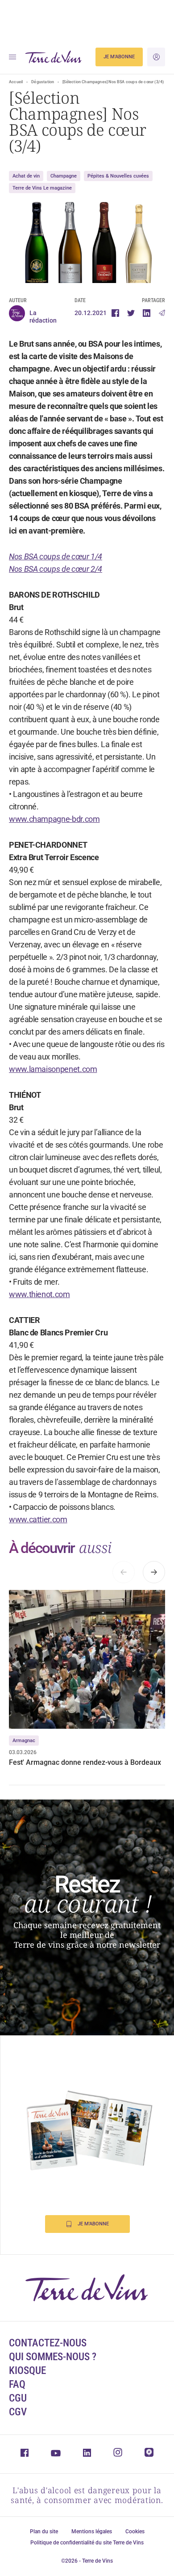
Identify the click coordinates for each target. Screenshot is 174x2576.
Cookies (135, 2532)
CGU (18, 2398)
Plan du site (44, 2532)
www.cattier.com (38, 1519)
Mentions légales (92, 2532)
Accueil (16, 82)
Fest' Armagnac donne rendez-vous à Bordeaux (85, 1762)
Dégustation (43, 82)
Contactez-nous (48, 2343)
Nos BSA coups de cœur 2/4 (56, 569)
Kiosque (27, 2371)
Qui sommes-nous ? (53, 2357)
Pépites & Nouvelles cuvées (118, 176)
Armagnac (24, 1741)
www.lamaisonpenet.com (53, 1069)
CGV (18, 2412)
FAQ (17, 2384)
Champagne (64, 176)
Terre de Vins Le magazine (42, 188)
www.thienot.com (39, 1294)
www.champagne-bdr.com (54, 819)
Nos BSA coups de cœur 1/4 (56, 556)
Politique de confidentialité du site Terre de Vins (87, 2543)
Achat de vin (26, 176)
